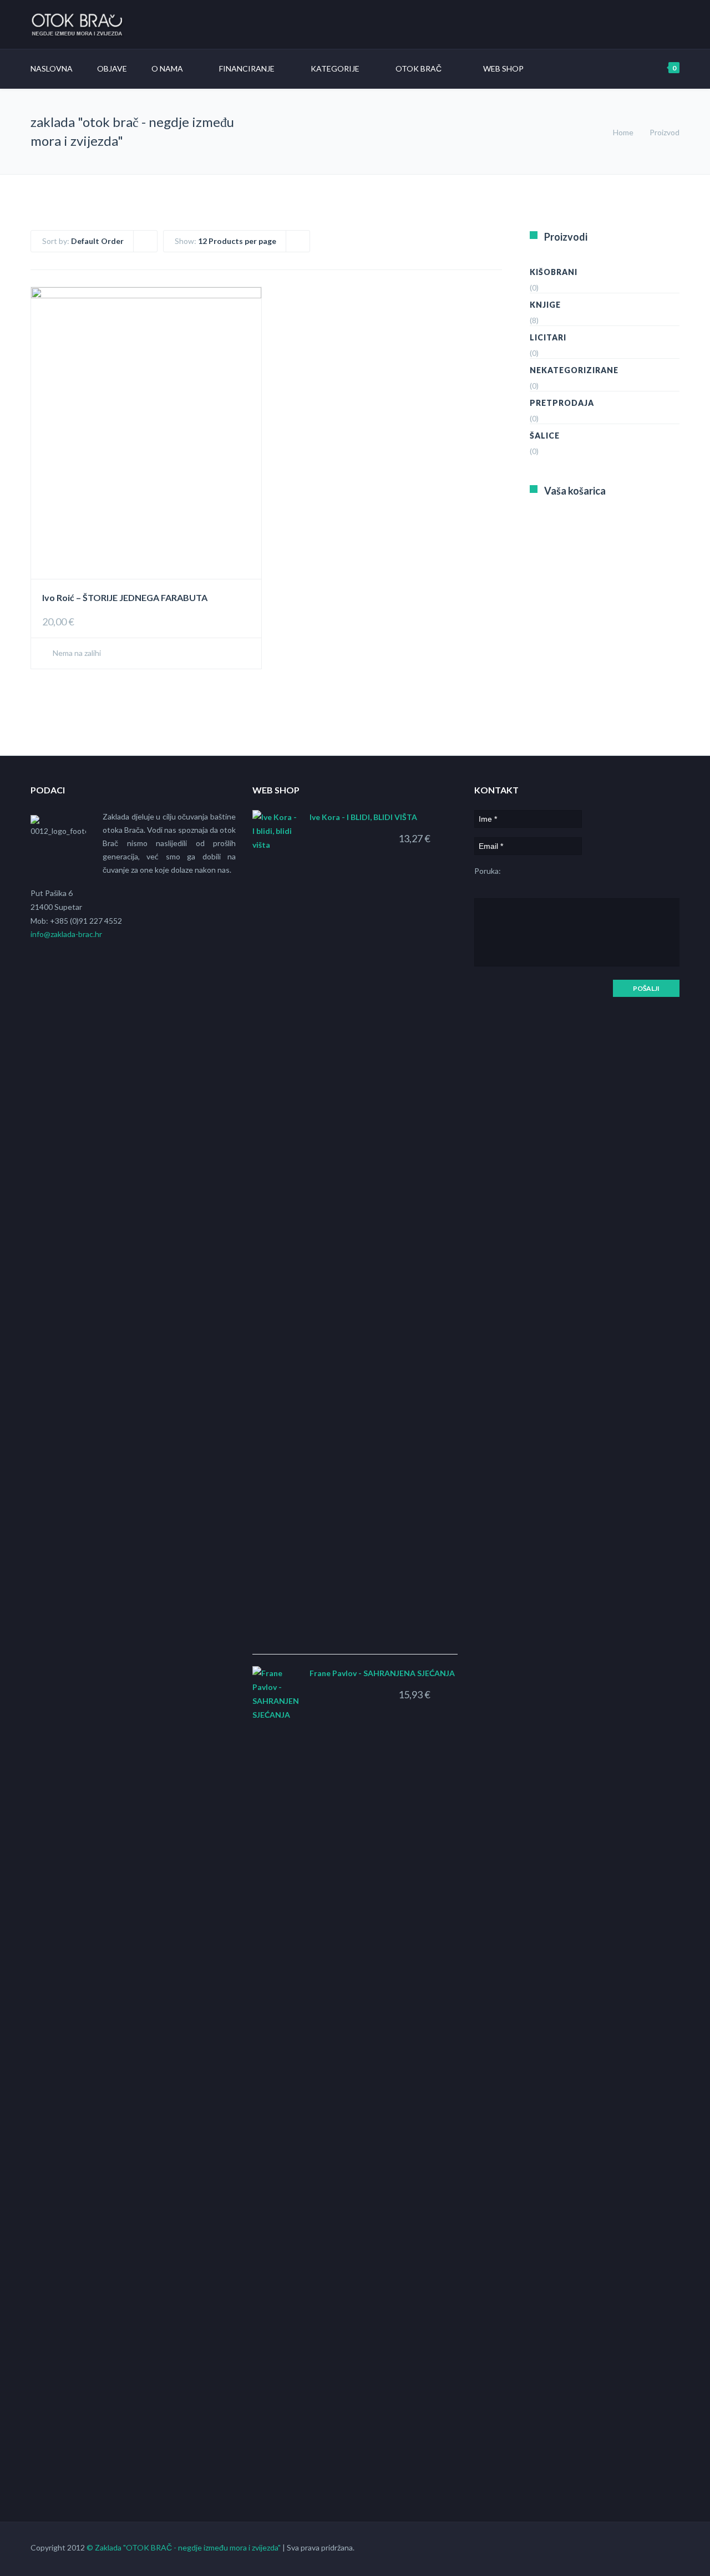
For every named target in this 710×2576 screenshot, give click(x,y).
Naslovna (52, 68)
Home (623, 132)
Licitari (548, 337)
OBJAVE (112, 68)
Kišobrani (554, 272)
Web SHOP (503, 68)
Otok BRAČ (419, 68)
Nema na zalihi (76, 653)
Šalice (545, 436)
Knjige (545, 305)
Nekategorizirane (574, 370)
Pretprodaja (562, 403)
